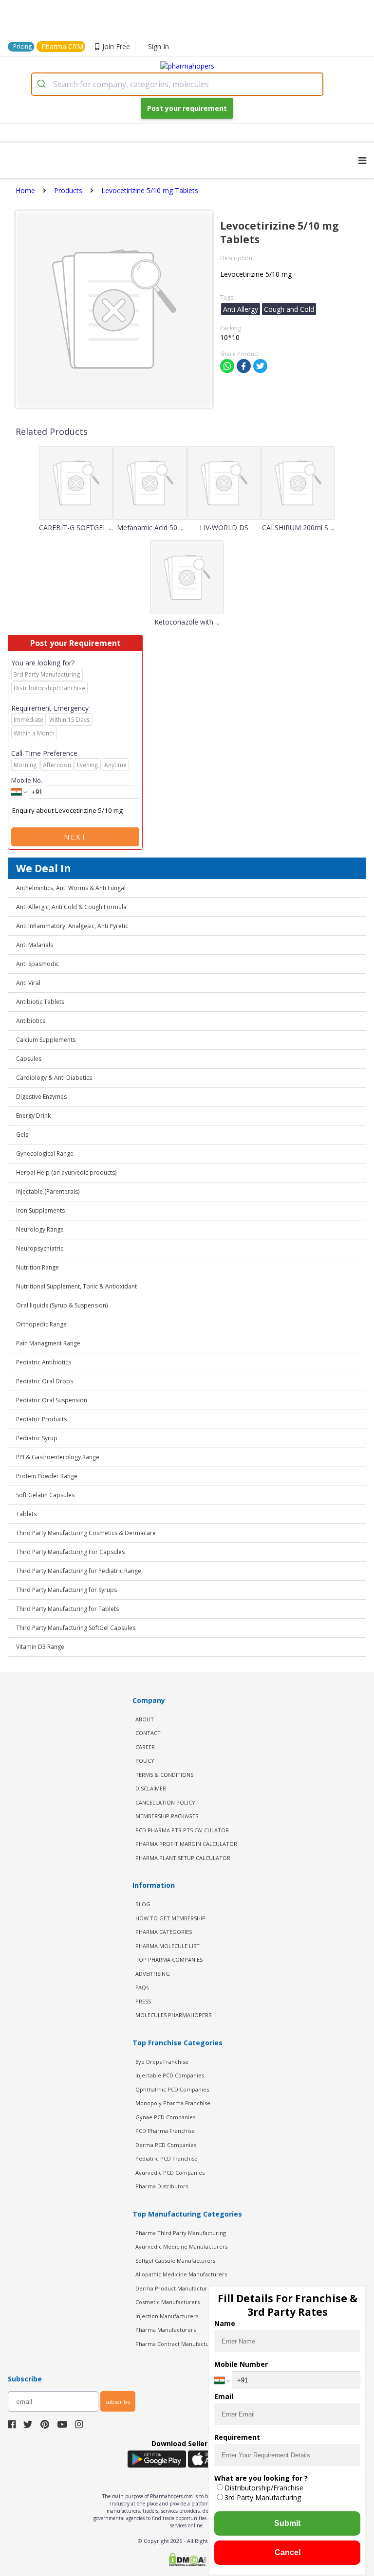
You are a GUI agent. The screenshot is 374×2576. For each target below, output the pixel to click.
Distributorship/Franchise (264, 2488)
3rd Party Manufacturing (263, 2497)
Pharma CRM (62, 46)
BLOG (143, 1904)
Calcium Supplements (46, 1040)
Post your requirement (187, 108)
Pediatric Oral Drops (45, 1381)
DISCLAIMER (151, 1788)
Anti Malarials (35, 945)
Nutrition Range (37, 1267)
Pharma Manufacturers (166, 2330)
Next (75, 837)
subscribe (118, 2402)
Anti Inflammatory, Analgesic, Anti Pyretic (72, 926)
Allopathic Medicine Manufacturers (181, 2274)
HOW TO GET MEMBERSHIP (170, 1918)
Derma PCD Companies (166, 2145)
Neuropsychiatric (40, 1248)
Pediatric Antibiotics (44, 1362)
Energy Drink (33, 1116)
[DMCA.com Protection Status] (187, 2560)
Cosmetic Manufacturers (168, 2302)
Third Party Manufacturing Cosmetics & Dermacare (86, 1533)
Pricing (22, 46)
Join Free (116, 46)
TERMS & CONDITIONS (164, 1775)
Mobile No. (27, 780)
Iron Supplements (40, 1210)
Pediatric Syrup (37, 1438)
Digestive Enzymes (41, 1097)
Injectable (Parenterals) (48, 1191)
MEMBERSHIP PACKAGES (167, 1816)
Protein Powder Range (47, 1476)
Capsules (29, 1059)
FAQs (142, 1987)
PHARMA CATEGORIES (164, 1932)
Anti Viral (28, 983)
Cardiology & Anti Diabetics (54, 1078)
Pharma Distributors (162, 2186)
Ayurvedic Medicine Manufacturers (181, 2246)
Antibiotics (31, 1021)
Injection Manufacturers (167, 2316)
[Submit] (43, 84)
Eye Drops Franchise (162, 2062)
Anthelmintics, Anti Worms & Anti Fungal (71, 888)
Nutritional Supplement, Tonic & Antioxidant (76, 1286)
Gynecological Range (45, 1154)
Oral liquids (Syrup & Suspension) (62, 1305)
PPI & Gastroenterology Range (58, 1457)
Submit (287, 2523)
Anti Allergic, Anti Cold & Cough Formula (71, 907)
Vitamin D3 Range (40, 1647)
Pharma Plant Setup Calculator (183, 1858)
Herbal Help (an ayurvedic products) (66, 1172)
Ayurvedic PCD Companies (170, 2173)
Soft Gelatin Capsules (45, 1495)
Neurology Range (40, 1229)
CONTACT (148, 1733)
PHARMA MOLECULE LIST (168, 1946)
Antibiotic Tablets (40, 1002)
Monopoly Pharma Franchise (173, 2103)
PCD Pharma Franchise (165, 2131)
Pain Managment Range (48, 1343)
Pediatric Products (41, 1419)
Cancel (288, 2552)
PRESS (143, 2001)
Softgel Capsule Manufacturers (175, 2261)
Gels (22, 1135)
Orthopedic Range (41, 1324)
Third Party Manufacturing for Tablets (67, 1609)
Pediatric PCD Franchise (167, 2158)
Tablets (26, 1514)
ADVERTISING (153, 1974)
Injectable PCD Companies (170, 2075)
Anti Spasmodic (37, 964)
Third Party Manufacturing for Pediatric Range (79, 1571)
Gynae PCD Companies (165, 2117)
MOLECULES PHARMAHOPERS (173, 2015)
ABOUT (145, 1719)
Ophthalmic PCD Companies (172, 2089)
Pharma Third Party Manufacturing (181, 2233)
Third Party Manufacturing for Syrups (66, 1590)
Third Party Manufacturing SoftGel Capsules (76, 1628)
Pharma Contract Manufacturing (177, 2344)
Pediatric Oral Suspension (52, 1400)
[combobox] (177, 84)
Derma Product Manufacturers (176, 2288)
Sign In (159, 46)
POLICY (145, 1761)
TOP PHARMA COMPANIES (169, 1959)
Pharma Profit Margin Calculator (186, 1844)
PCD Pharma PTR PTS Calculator (182, 1830)
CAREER (145, 1747)
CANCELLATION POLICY (165, 1802)
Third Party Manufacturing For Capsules (70, 1552)
